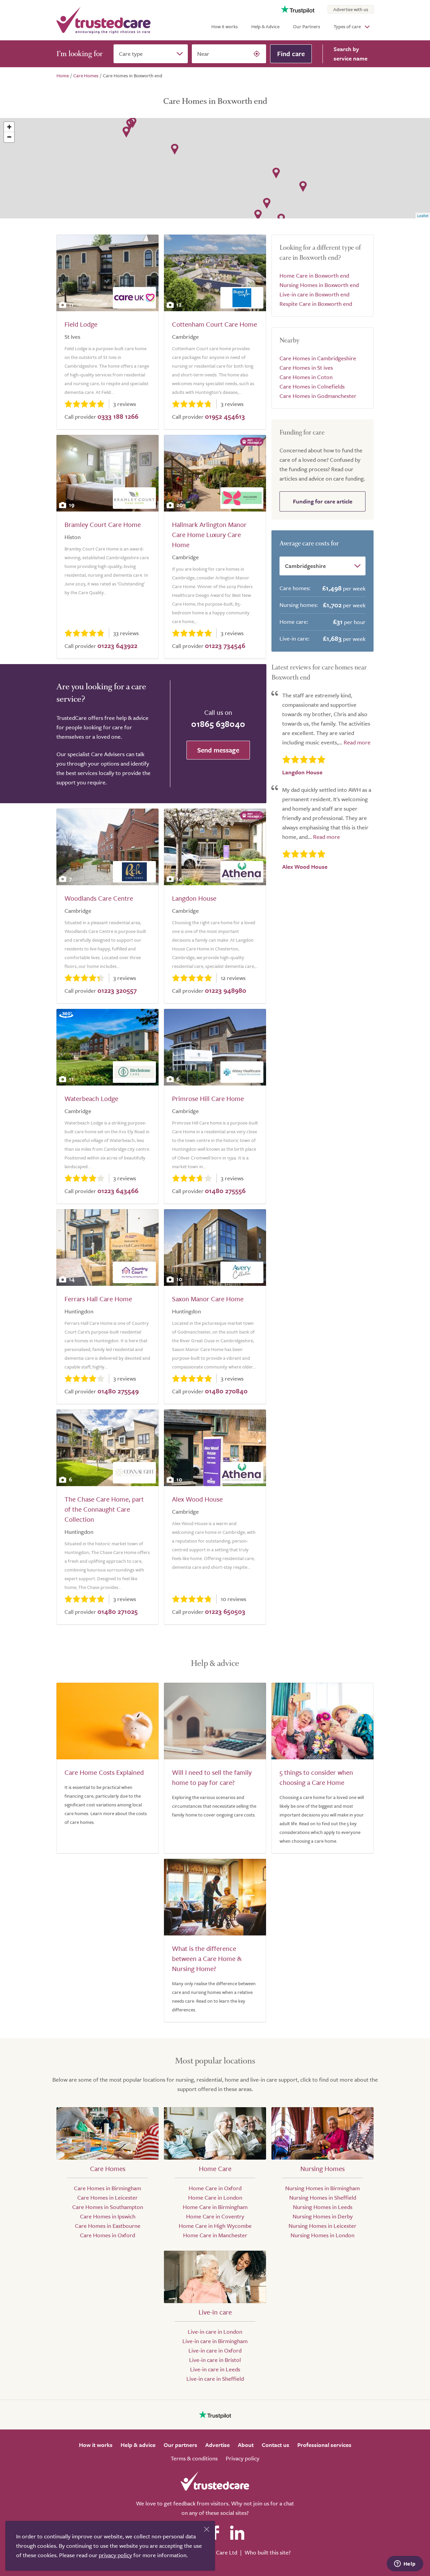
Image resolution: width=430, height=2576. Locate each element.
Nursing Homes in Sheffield (323, 2197)
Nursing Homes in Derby (323, 2216)
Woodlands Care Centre (99, 898)
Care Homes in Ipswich (108, 2216)
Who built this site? (268, 2552)
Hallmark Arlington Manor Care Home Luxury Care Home (209, 535)
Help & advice (138, 2445)
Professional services (324, 2445)
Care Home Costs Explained (104, 1772)
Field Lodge (81, 324)
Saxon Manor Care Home (208, 1299)
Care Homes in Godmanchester (318, 396)
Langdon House (194, 898)
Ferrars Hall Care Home (98, 1299)
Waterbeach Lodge (91, 1098)
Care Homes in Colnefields (312, 386)
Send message (218, 750)
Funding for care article (323, 501)
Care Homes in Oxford (107, 2235)
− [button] (9, 137)
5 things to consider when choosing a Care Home (316, 1777)
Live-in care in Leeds (215, 2369)
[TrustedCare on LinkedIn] (237, 2533)
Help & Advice (265, 26)
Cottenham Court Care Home (214, 324)
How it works (225, 26)
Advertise (218, 2445)
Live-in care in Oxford (215, 2350)
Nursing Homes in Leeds (323, 2207)
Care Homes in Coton (306, 377)
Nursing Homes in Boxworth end (319, 285)
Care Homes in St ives (306, 367)
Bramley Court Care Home (103, 524)
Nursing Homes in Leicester (322, 2226)
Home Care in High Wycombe (215, 2226)
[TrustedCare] (103, 20)
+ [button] (9, 127)
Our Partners (307, 26)
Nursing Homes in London (322, 2235)
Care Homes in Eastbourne (108, 2226)
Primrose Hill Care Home (208, 1098)
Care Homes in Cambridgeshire (318, 358)
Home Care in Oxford (215, 2188)
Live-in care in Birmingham (215, 2341)
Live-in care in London (215, 2332)
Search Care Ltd (218, 2552)
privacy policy (115, 2555)
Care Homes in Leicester (107, 2197)
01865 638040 (218, 724)
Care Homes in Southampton (108, 2207)
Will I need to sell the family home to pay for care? (212, 1777)
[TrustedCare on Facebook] (215, 2533)
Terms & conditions (194, 2458)
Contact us (275, 2445)
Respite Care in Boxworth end (316, 304)
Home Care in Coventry (215, 2216)
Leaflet (423, 215)
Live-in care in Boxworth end (314, 294)
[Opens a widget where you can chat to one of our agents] (405, 2564)
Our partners (180, 2445)
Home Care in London (215, 2197)
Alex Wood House (197, 1499)
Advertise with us (351, 9)
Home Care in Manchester (215, 2235)
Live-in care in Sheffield (215, 2379)
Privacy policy (243, 2458)
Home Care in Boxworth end (314, 275)
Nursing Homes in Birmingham (322, 2188)
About (246, 2445)
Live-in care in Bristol (215, 2360)
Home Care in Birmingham (215, 2207)
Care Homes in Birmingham (107, 2188)
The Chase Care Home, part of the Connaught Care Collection (104, 1509)
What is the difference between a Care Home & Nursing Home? (207, 1958)
